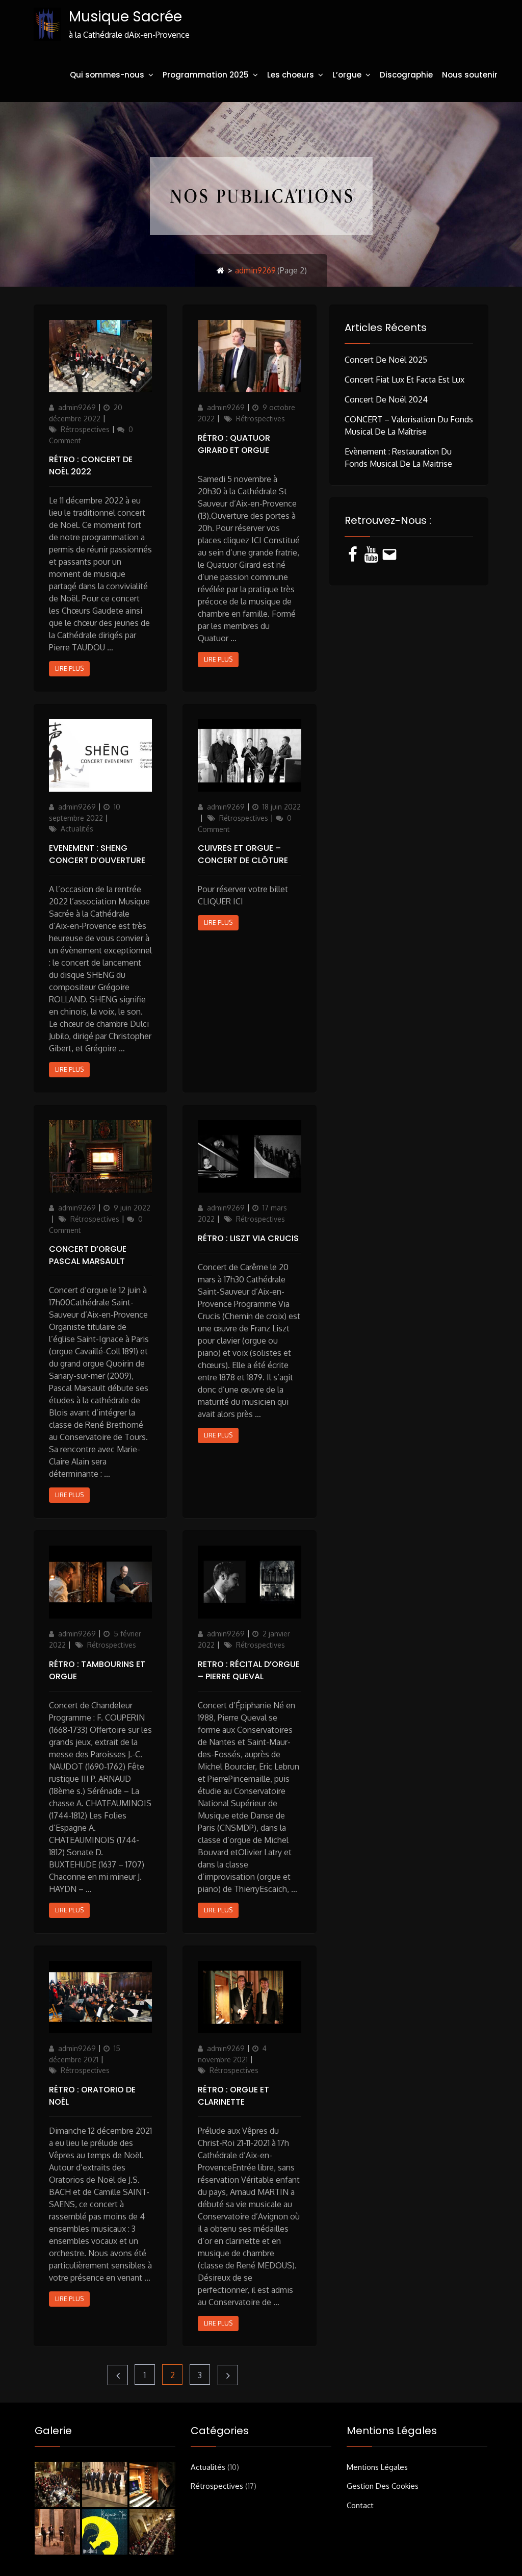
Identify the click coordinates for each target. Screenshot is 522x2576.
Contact (360, 2505)
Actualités (77, 829)
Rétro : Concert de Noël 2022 (91, 465)
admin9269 (77, 407)
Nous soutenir (470, 75)
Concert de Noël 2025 (386, 360)
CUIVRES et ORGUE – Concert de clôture (243, 854)
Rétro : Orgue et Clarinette (233, 2096)
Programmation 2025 (206, 75)
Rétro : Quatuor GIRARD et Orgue (234, 444)
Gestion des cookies (383, 2486)
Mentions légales (377, 2467)
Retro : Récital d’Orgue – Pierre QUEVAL (249, 1670)
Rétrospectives (85, 429)
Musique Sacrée (125, 17)
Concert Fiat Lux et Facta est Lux (404, 380)
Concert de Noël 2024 (386, 399)
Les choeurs (291, 75)
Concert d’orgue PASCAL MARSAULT (88, 1255)
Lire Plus (69, 668)
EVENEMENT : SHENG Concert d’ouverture (97, 854)
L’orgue (347, 75)
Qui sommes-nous (107, 75)
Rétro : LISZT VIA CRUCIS (248, 1238)
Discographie (406, 75)
